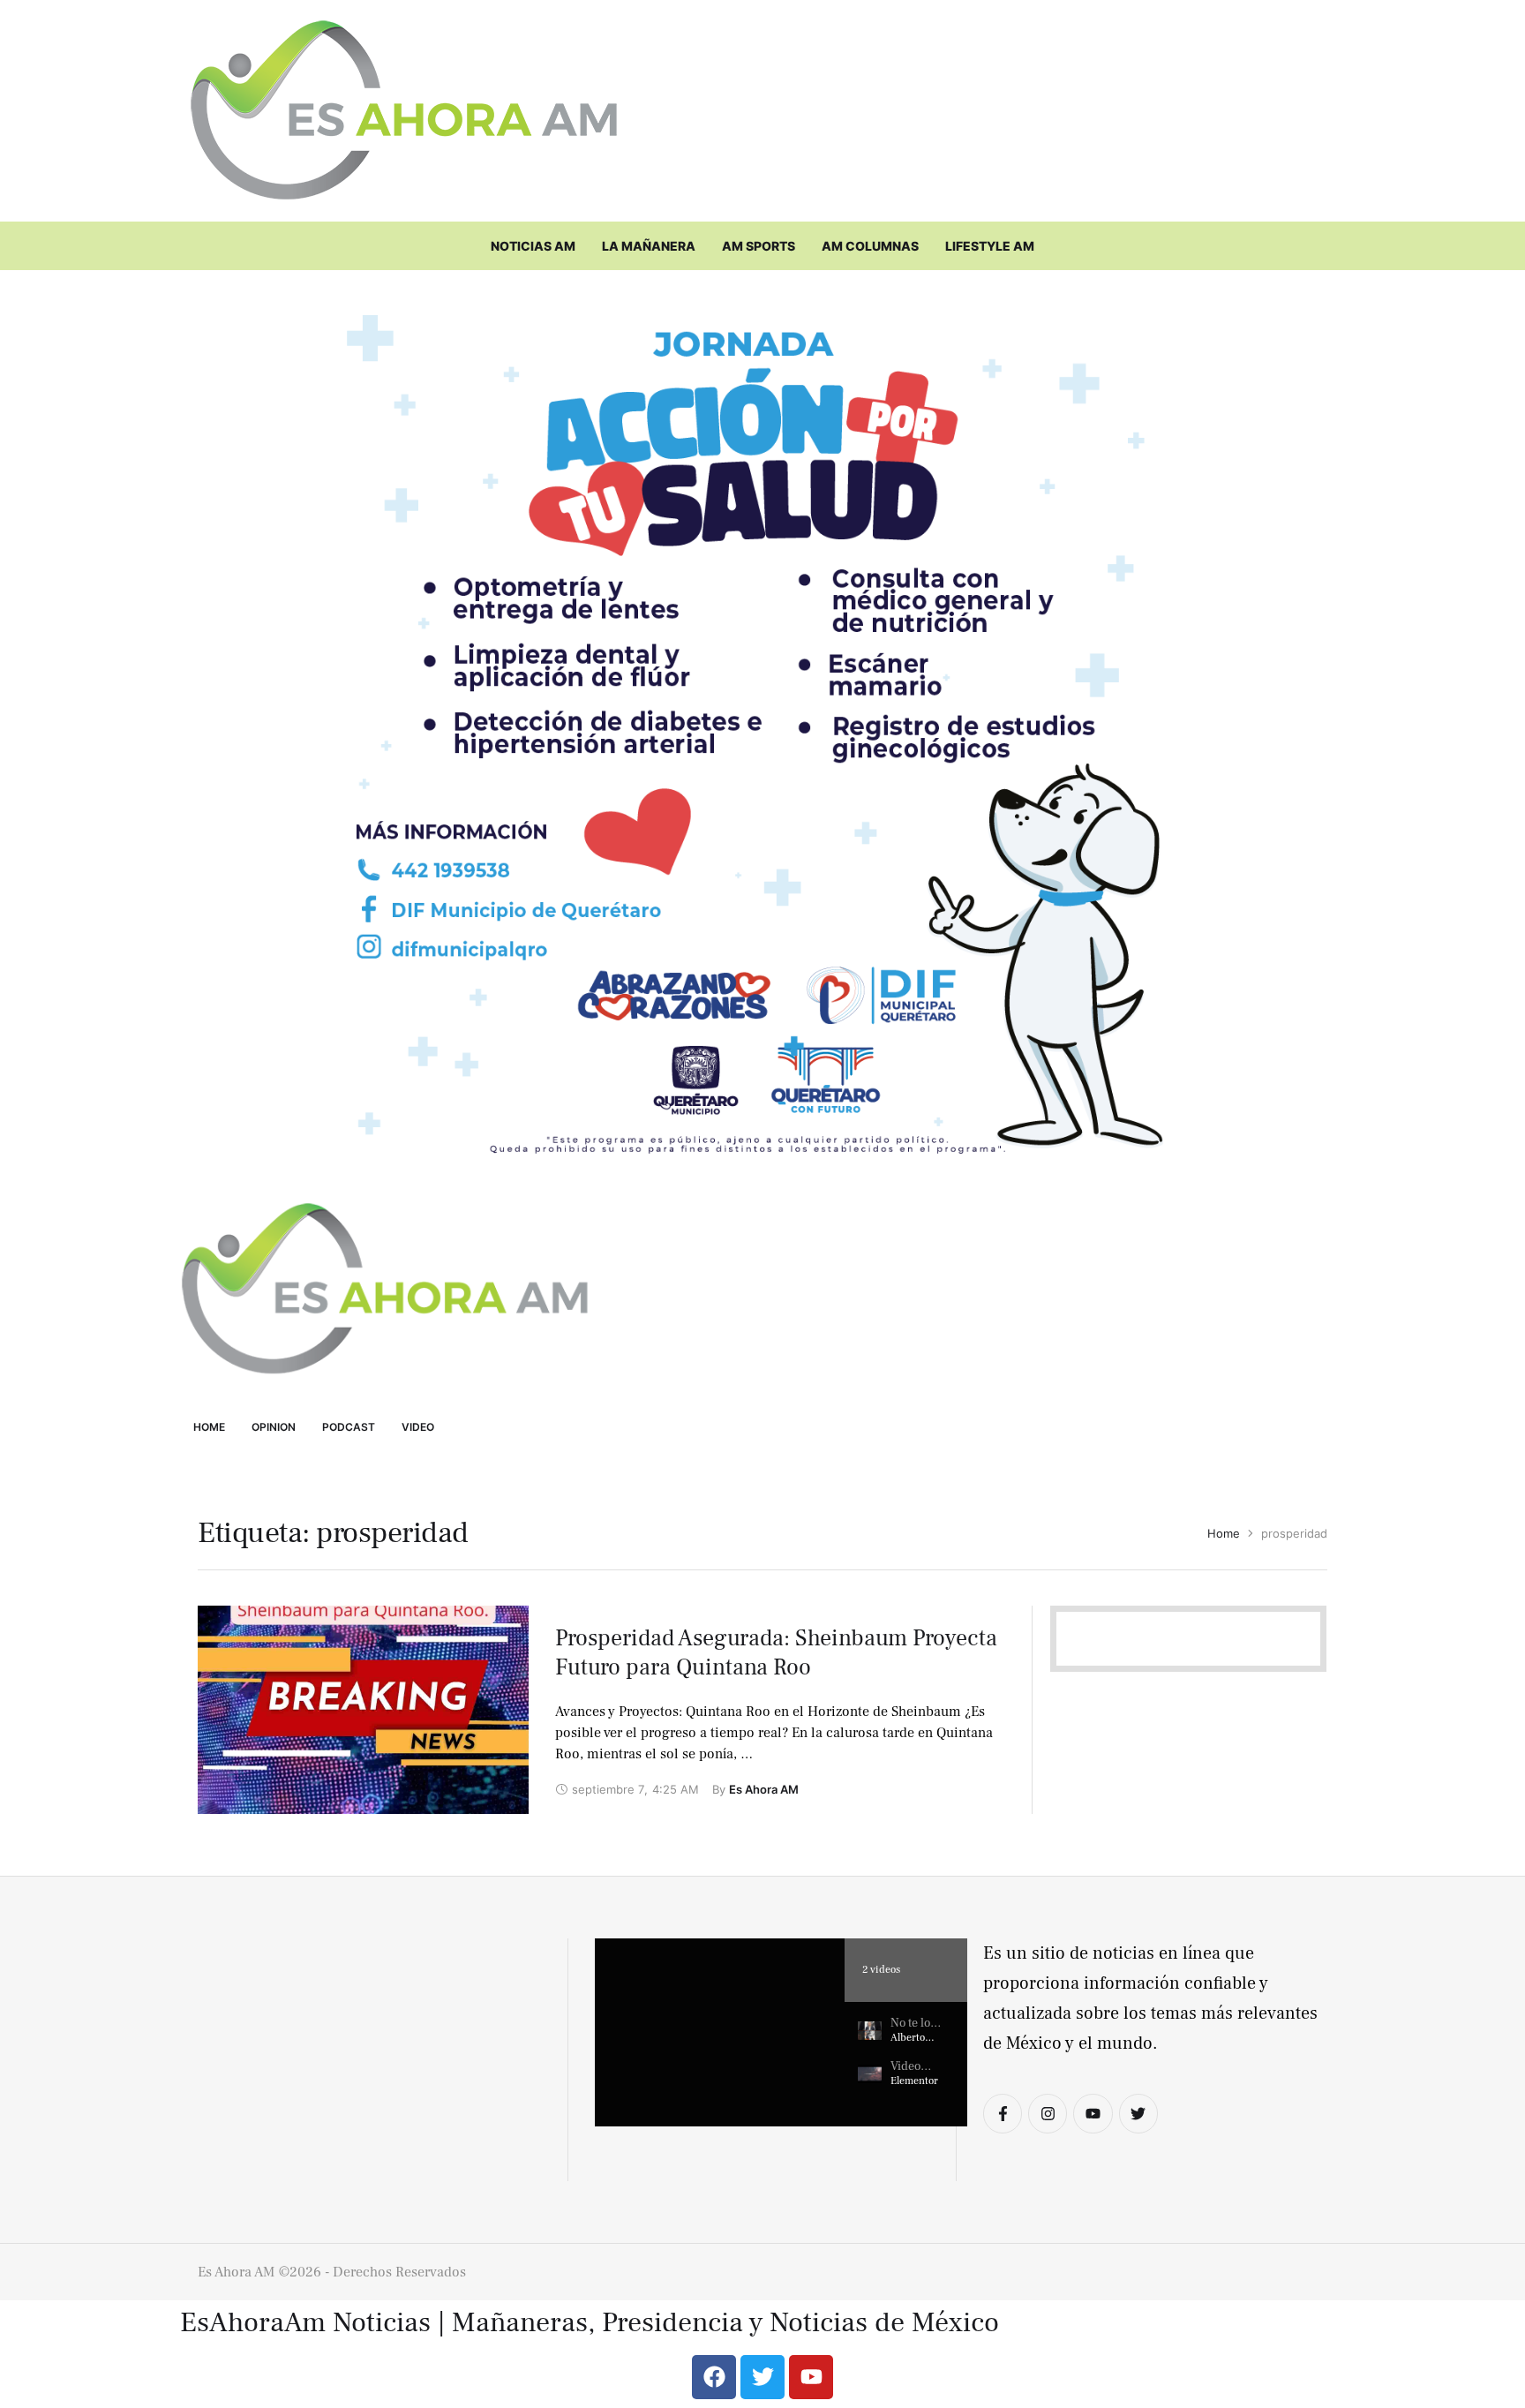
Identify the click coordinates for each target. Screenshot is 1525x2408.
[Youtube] (1093, 2113)
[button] (720, 2032)
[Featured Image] (363, 1710)
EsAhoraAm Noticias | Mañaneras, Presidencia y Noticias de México (590, 2323)
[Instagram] (1048, 2113)
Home (1224, 1533)
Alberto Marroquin (915, 2045)
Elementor (914, 2081)
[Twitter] (1138, 2113)
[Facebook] (714, 2377)
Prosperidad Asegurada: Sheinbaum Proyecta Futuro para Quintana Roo (776, 1653)
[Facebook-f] (1003, 2113)
